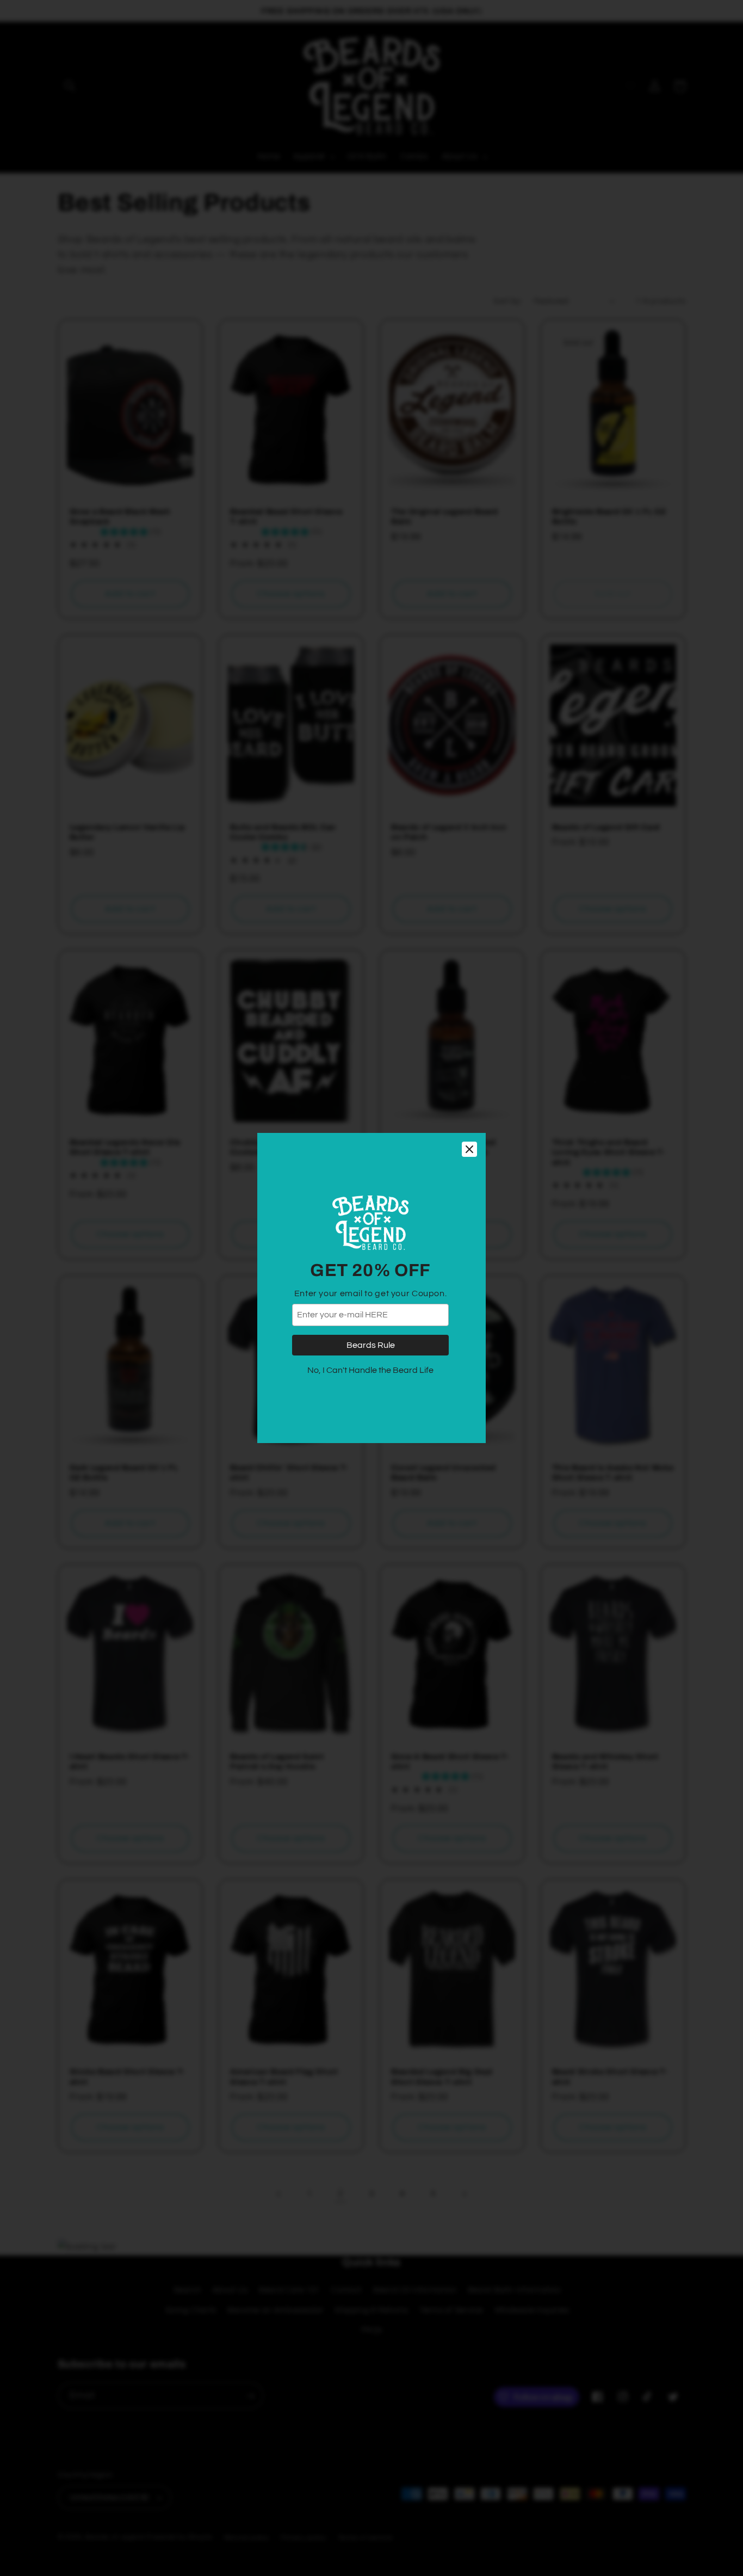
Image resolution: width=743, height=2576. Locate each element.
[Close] (469, 1149)
